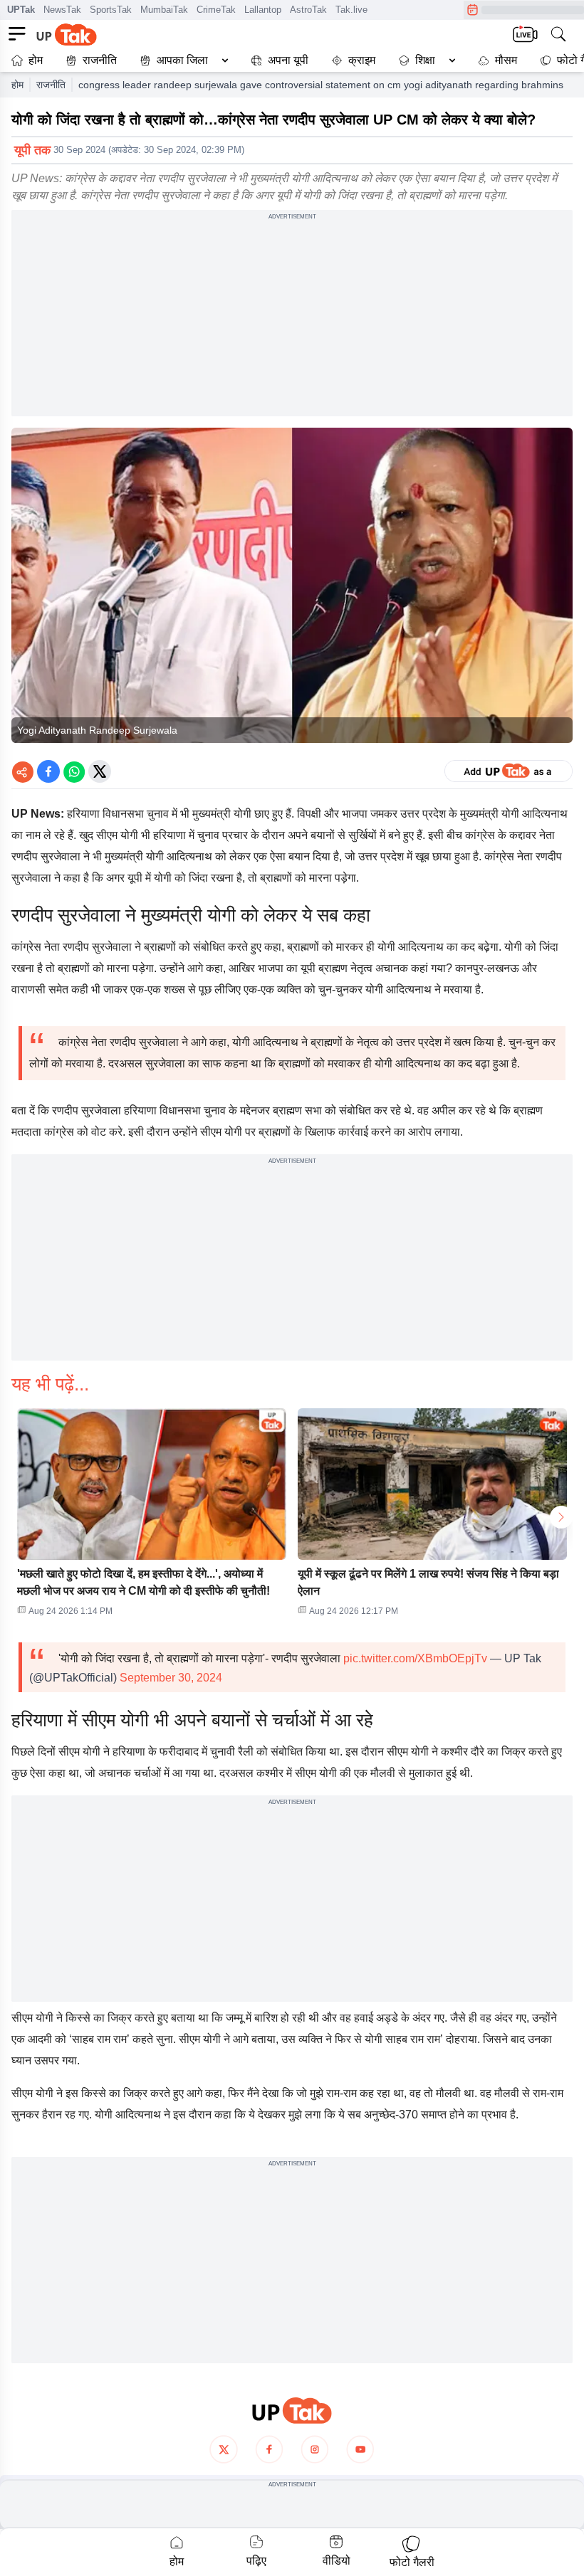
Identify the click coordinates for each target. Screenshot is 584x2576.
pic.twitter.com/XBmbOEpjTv (415, 1658)
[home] (292, 2411)
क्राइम (362, 60)
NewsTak (62, 10)
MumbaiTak (164, 10)
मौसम (506, 60)
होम (36, 60)
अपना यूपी (288, 60)
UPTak (21, 10)
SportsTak (111, 10)
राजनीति (100, 60)
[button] (181, 60)
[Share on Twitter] (100, 771)
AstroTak (308, 10)
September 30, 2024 (171, 1678)
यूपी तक (32, 150)
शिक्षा (425, 60)
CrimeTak (216, 10)
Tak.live (351, 10)
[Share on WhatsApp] (74, 771)
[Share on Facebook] (48, 771)
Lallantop (263, 10)
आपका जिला (182, 60)
